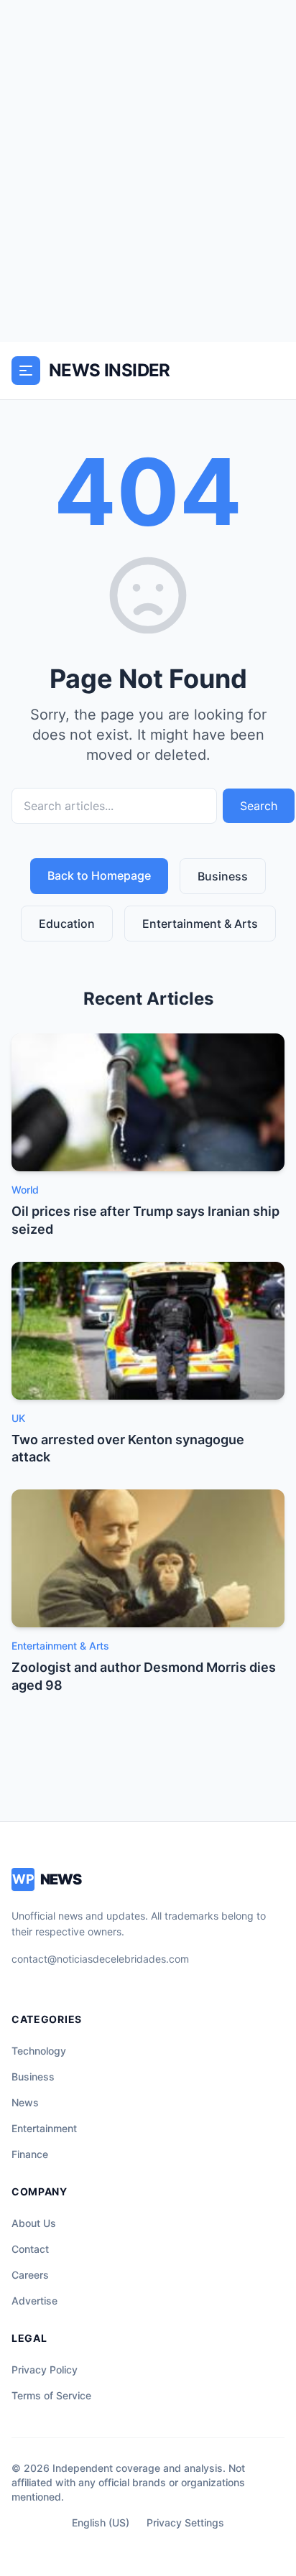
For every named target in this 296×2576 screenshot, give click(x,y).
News (25, 2102)
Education (67, 924)
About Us (34, 2223)
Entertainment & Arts (200, 924)
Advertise (34, 2301)
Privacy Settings (185, 2522)
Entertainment (44, 2128)
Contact (30, 2249)
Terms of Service (51, 2395)
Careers (30, 2275)
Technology (39, 2051)
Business (223, 876)
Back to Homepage (99, 875)
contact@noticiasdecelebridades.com (100, 1959)
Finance (30, 2154)
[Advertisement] (148, 171)
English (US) (101, 2522)
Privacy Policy (45, 2370)
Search (259, 806)
